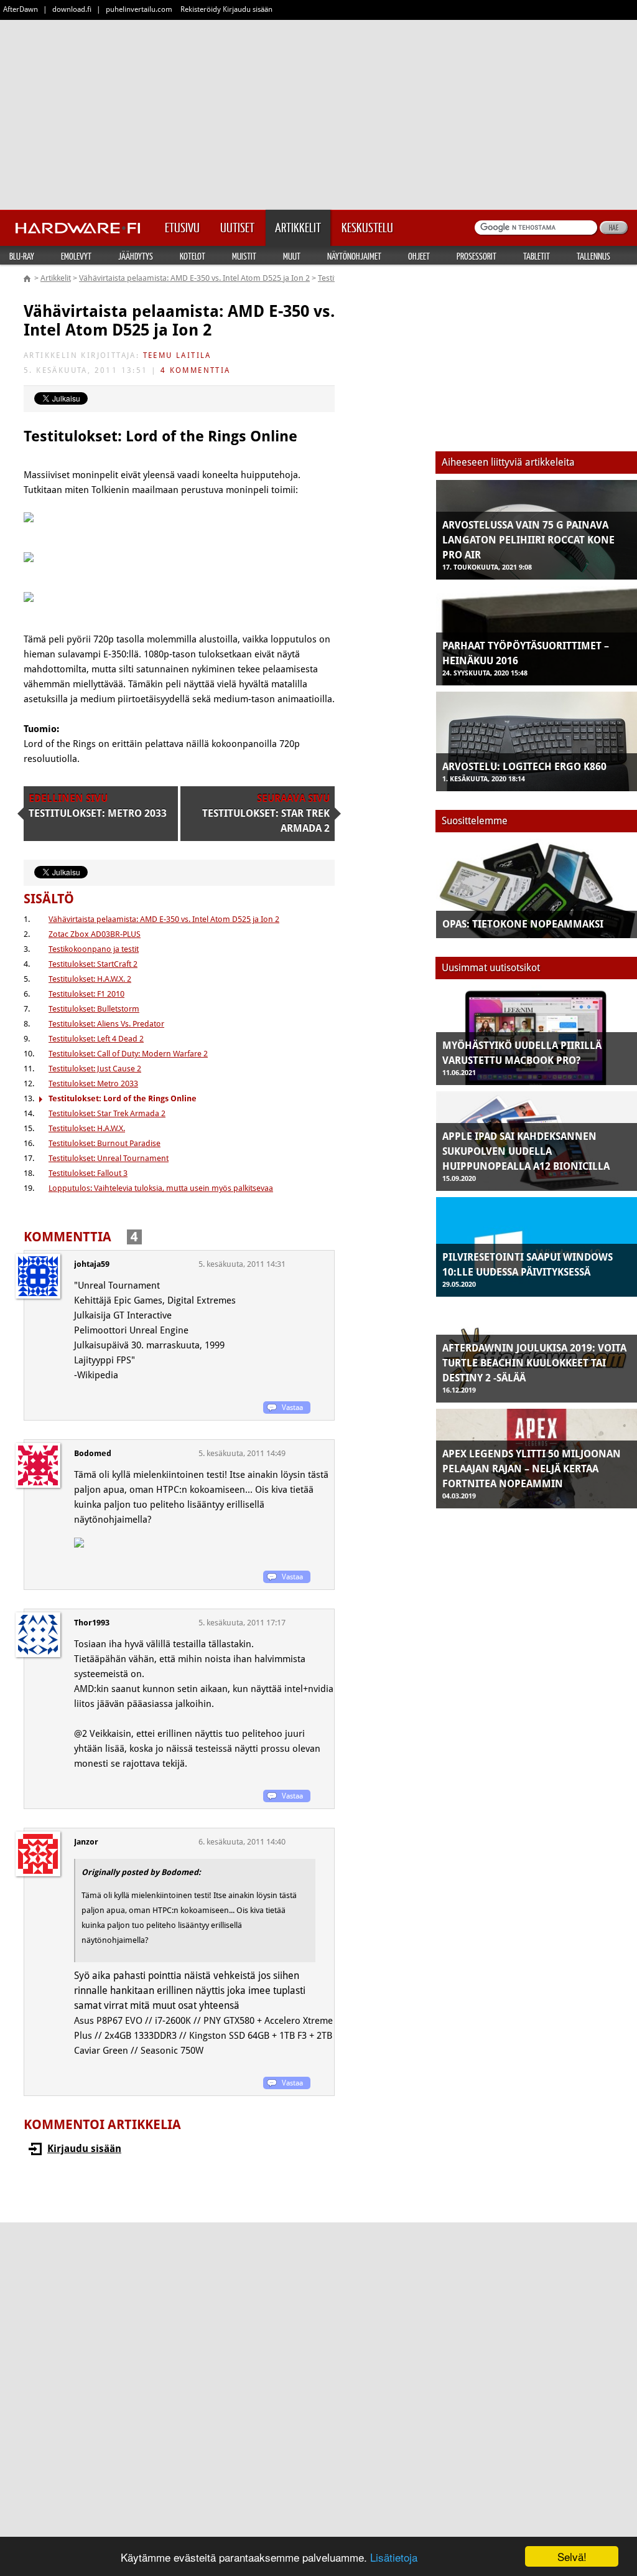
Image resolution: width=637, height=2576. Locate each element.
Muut (292, 256)
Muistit (244, 256)
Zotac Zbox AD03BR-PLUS (95, 934)
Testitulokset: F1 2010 (86, 994)
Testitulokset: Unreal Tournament (109, 1158)
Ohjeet (419, 256)
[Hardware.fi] (78, 224)
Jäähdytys (136, 256)
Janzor (86, 1842)
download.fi (72, 9)
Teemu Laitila (177, 355)
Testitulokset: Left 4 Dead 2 (96, 1039)
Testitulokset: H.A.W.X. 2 (90, 979)
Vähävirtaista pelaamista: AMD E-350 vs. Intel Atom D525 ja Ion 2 (194, 278)
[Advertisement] (318, 112)
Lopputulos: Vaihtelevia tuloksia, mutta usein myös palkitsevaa (161, 1188)
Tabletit (537, 256)
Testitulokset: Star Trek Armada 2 (107, 1113)
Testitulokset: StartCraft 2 (93, 964)
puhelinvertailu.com (139, 9)
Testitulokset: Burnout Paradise (105, 1143)
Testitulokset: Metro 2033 (93, 1084)
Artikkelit (56, 278)
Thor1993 (92, 1623)
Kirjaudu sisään (84, 2149)
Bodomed (93, 1453)
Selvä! (572, 2556)
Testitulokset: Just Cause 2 (95, 1069)
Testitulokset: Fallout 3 (88, 1173)
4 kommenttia (196, 370)
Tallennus (593, 256)
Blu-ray (22, 256)
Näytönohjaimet (354, 256)
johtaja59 (92, 1264)
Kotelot (193, 256)
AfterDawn (21, 9)
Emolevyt (76, 256)
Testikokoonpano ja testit (94, 949)
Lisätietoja (394, 2557)
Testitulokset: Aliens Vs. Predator (106, 1024)
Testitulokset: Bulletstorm (94, 1009)
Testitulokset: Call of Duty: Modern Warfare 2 (128, 1054)
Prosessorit (477, 256)
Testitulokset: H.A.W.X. (87, 1128)
